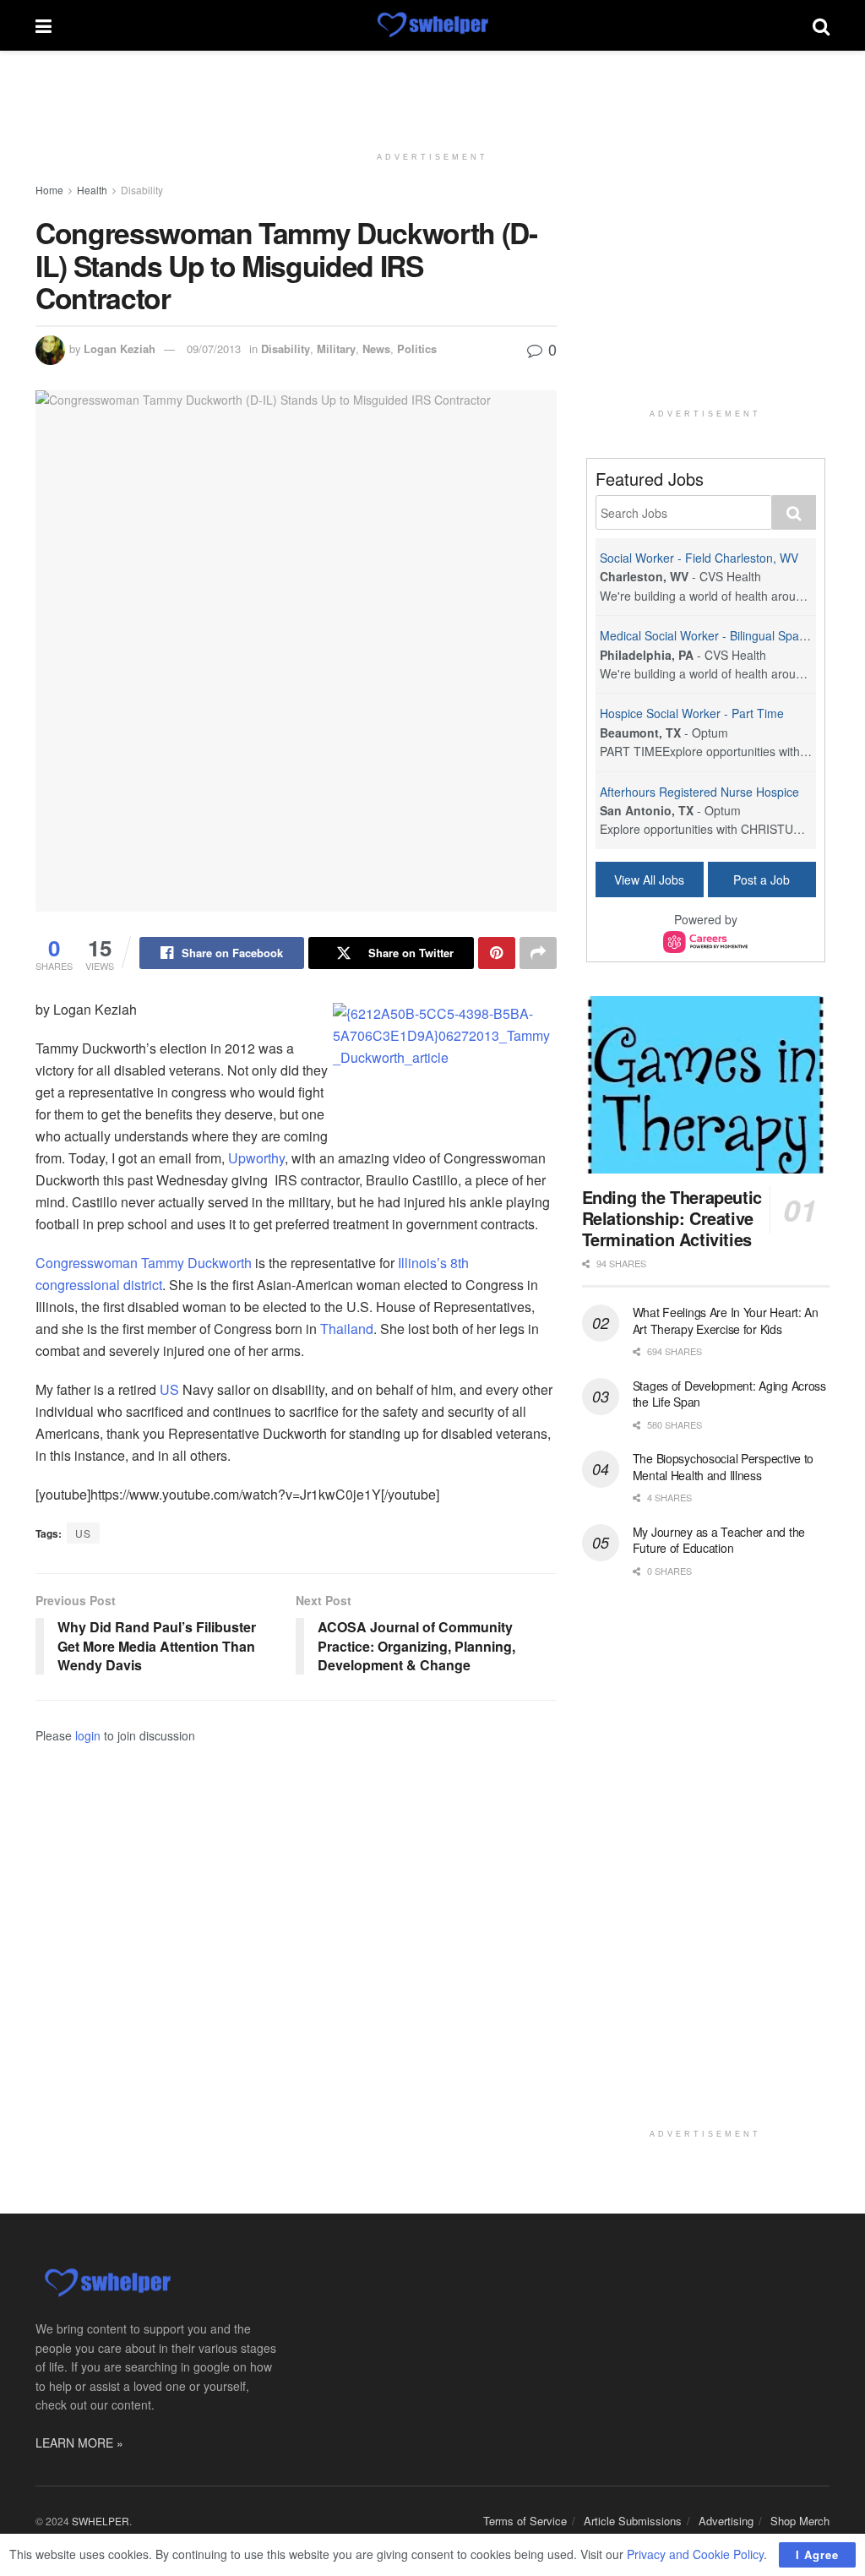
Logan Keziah (120, 349)
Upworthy (256, 1158)
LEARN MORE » (79, 2443)
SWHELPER (101, 2521)
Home (49, 190)
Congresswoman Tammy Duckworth (144, 1263)
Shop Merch (800, 2521)
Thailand (347, 1329)
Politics (417, 349)
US (169, 1389)
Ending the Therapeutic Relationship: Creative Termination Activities (672, 1218)
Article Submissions (633, 2521)
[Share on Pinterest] (497, 953)
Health (92, 190)
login (88, 1735)
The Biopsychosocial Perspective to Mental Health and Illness (723, 1467)
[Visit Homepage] (432, 25)
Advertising (726, 2521)
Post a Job (762, 880)
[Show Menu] (44, 25)
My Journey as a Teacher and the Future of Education (719, 1540)
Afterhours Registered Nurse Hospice (699, 792)
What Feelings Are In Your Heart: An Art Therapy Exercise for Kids (726, 1321)
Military (336, 349)
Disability (142, 190)
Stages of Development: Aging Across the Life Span (729, 1394)
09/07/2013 (214, 349)
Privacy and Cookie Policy (695, 2554)
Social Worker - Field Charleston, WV (699, 558)
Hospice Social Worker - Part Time (692, 713)
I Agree (817, 2554)
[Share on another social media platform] (538, 953)
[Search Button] (821, 25)
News (376, 349)
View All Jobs (649, 880)
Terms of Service (525, 2521)
